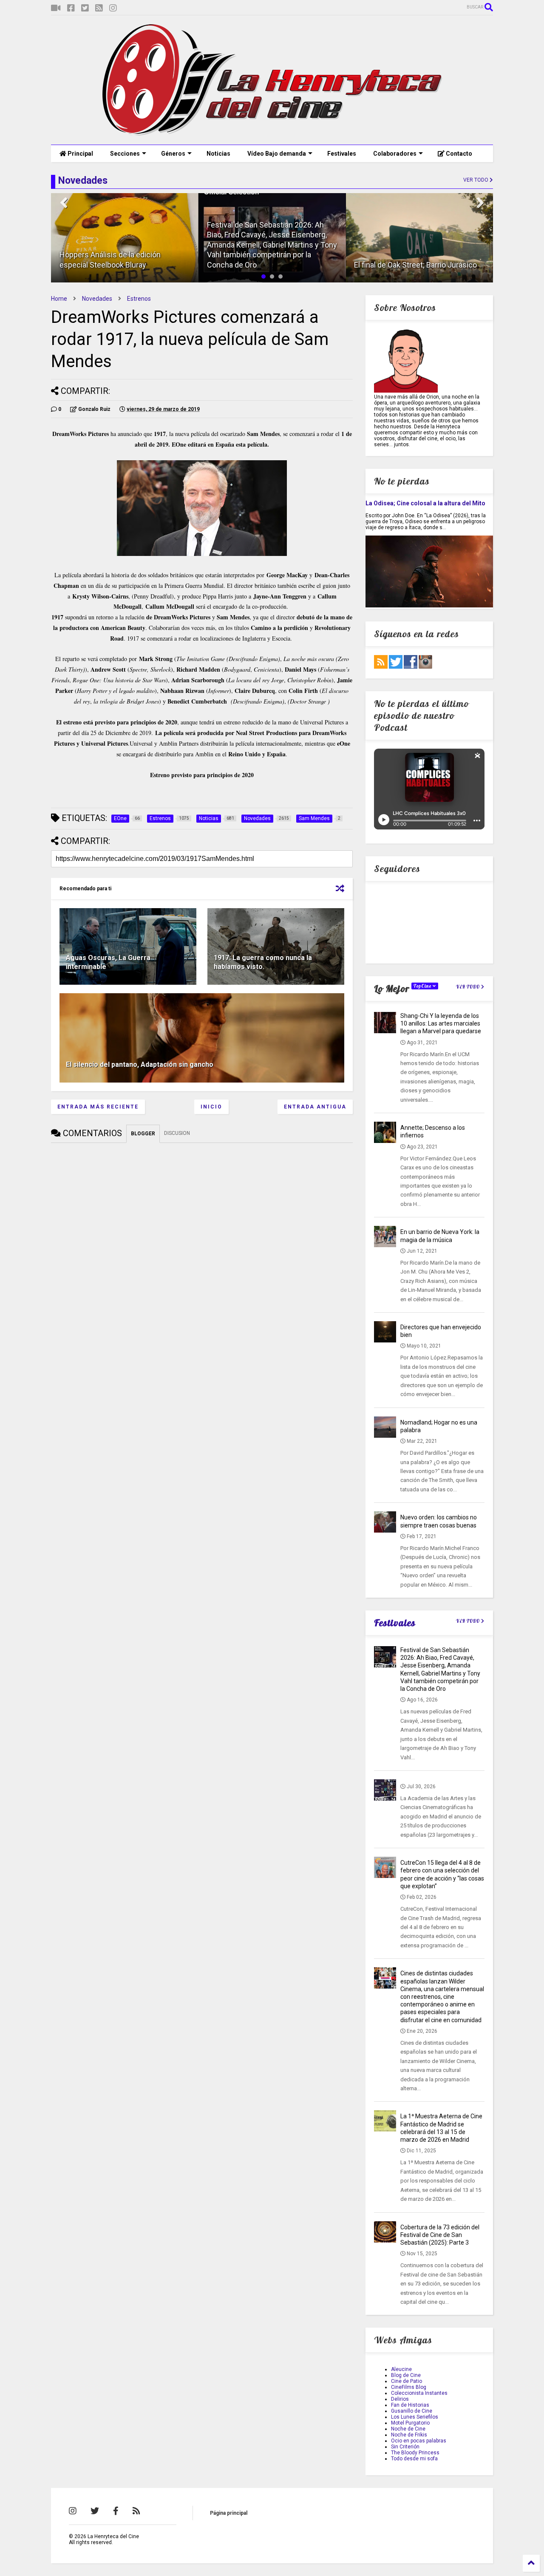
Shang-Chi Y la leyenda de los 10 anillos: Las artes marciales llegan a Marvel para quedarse (441, 1023)
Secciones (125, 154)
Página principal (229, 2513)
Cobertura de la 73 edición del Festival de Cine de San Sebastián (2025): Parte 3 (440, 2235)
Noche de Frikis (409, 2435)
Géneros (173, 154)
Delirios (400, 2399)
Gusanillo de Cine (412, 2411)
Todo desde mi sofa (414, 2459)
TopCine (423, 986)
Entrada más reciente (98, 1107)
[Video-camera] (56, 8)
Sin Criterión (405, 2447)
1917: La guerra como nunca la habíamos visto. (263, 962)
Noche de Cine (408, 2429)
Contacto (458, 154)
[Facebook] (71, 8)
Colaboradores (395, 154)
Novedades (97, 299)
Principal (80, 154)
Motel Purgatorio (410, 2423)
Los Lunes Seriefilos (415, 2417)
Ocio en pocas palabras (419, 2441)
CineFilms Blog (409, 2387)
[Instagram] (113, 8)
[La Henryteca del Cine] (272, 134)
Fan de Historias (410, 2405)
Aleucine (401, 2369)
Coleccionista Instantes (419, 2393)
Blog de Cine (406, 2375)
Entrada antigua (315, 1107)
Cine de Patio (407, 2381)
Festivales (342, 154)
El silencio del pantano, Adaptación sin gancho (140, 1064)
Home (59, 299)
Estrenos (139, 299)
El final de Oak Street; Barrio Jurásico (415, 265)
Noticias (218, 154)
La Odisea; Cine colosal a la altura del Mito (425, 503)
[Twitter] (85, 8)
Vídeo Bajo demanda (277, 154)
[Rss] (99, 8)
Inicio (211, 1107)
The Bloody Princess (415, 2453)
